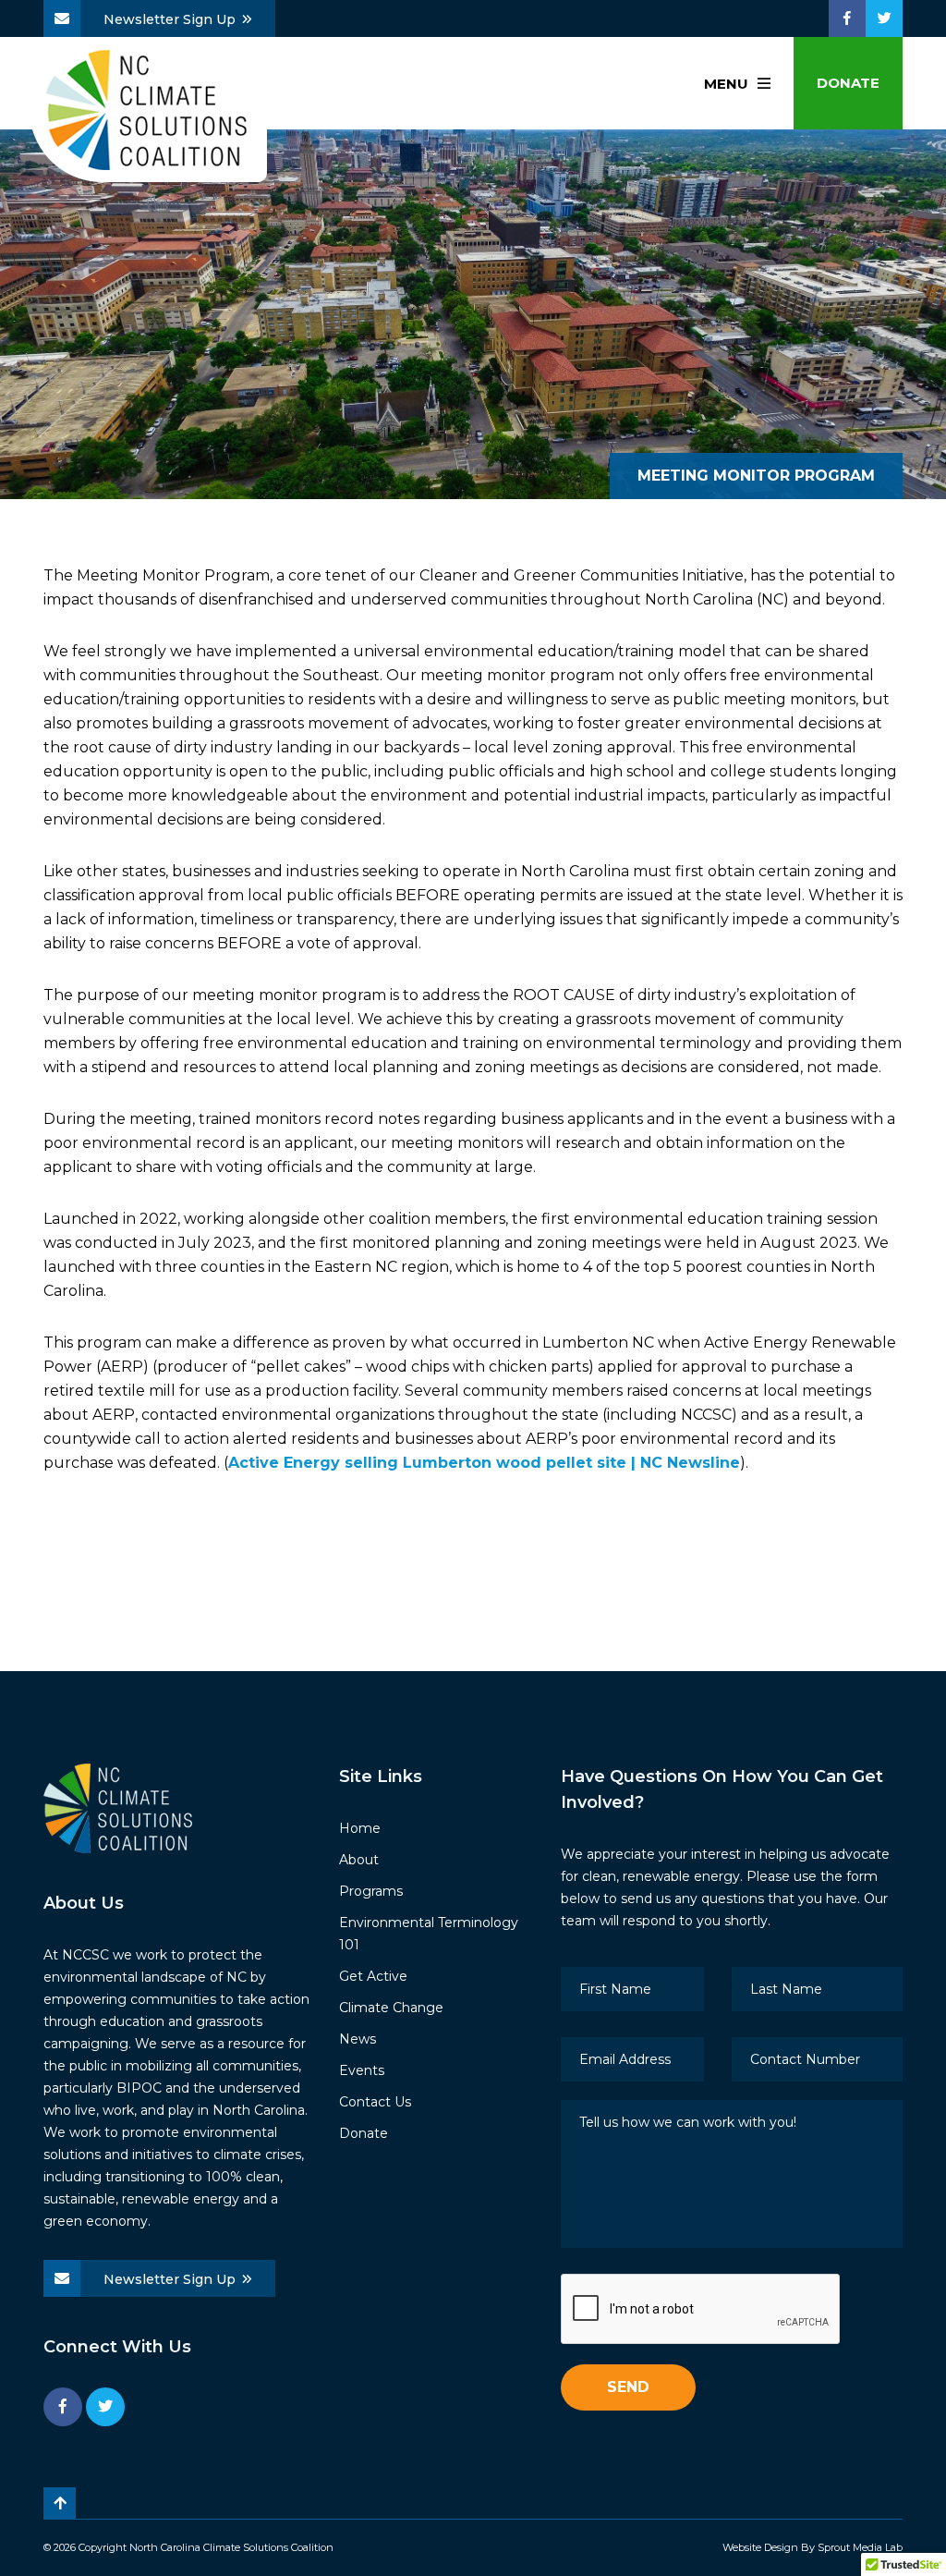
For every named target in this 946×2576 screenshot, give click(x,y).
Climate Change (391, 2008)
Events (362, 2070)
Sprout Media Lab (860, 2547)
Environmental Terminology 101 (429, 1934)
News (358, 2039)
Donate (848, 83)
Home (360, 1828)
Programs (371, 1891)
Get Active (373, 1976)
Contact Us (375, 2102)
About (359, 1860)
